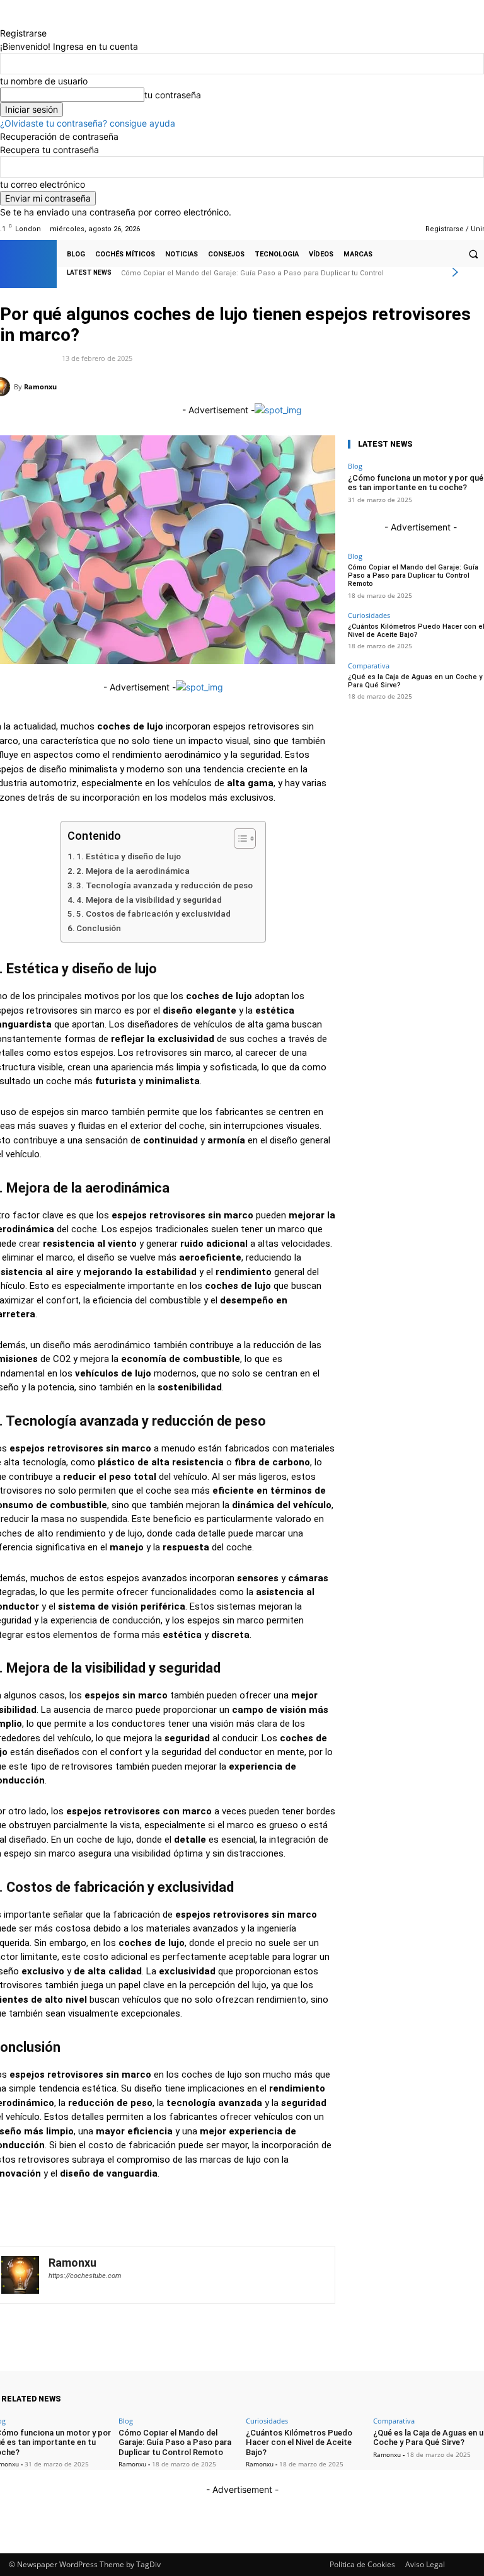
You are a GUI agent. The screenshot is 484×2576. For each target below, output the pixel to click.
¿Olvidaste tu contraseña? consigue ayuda (88, 123)
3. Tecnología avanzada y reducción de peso (164, 885)
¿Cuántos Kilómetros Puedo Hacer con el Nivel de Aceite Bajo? (228, 273)
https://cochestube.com (85, 2276)
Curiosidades (369, 615)
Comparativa (369, 666)
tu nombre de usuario (44, 81)
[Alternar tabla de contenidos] (239, 839)
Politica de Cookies (362, 2564)
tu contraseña (173, 95)
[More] (274, 386)
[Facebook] (358, 229)
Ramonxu (40, 386)
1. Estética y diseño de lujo (129, 856)
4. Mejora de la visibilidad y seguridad (149, 900)
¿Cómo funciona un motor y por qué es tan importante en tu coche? (416, 483)
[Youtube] (406, 229)
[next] (455, 272)
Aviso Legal (425, 2564)
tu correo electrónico (43, 184)
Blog (355, 466)
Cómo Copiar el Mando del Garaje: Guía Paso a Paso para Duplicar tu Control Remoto (413, 575)
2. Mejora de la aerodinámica (133, 871)
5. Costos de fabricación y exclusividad (153, 913)
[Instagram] (373, 229)
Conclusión (99, 928)
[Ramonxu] (20, 2275)
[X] (390, 229)
